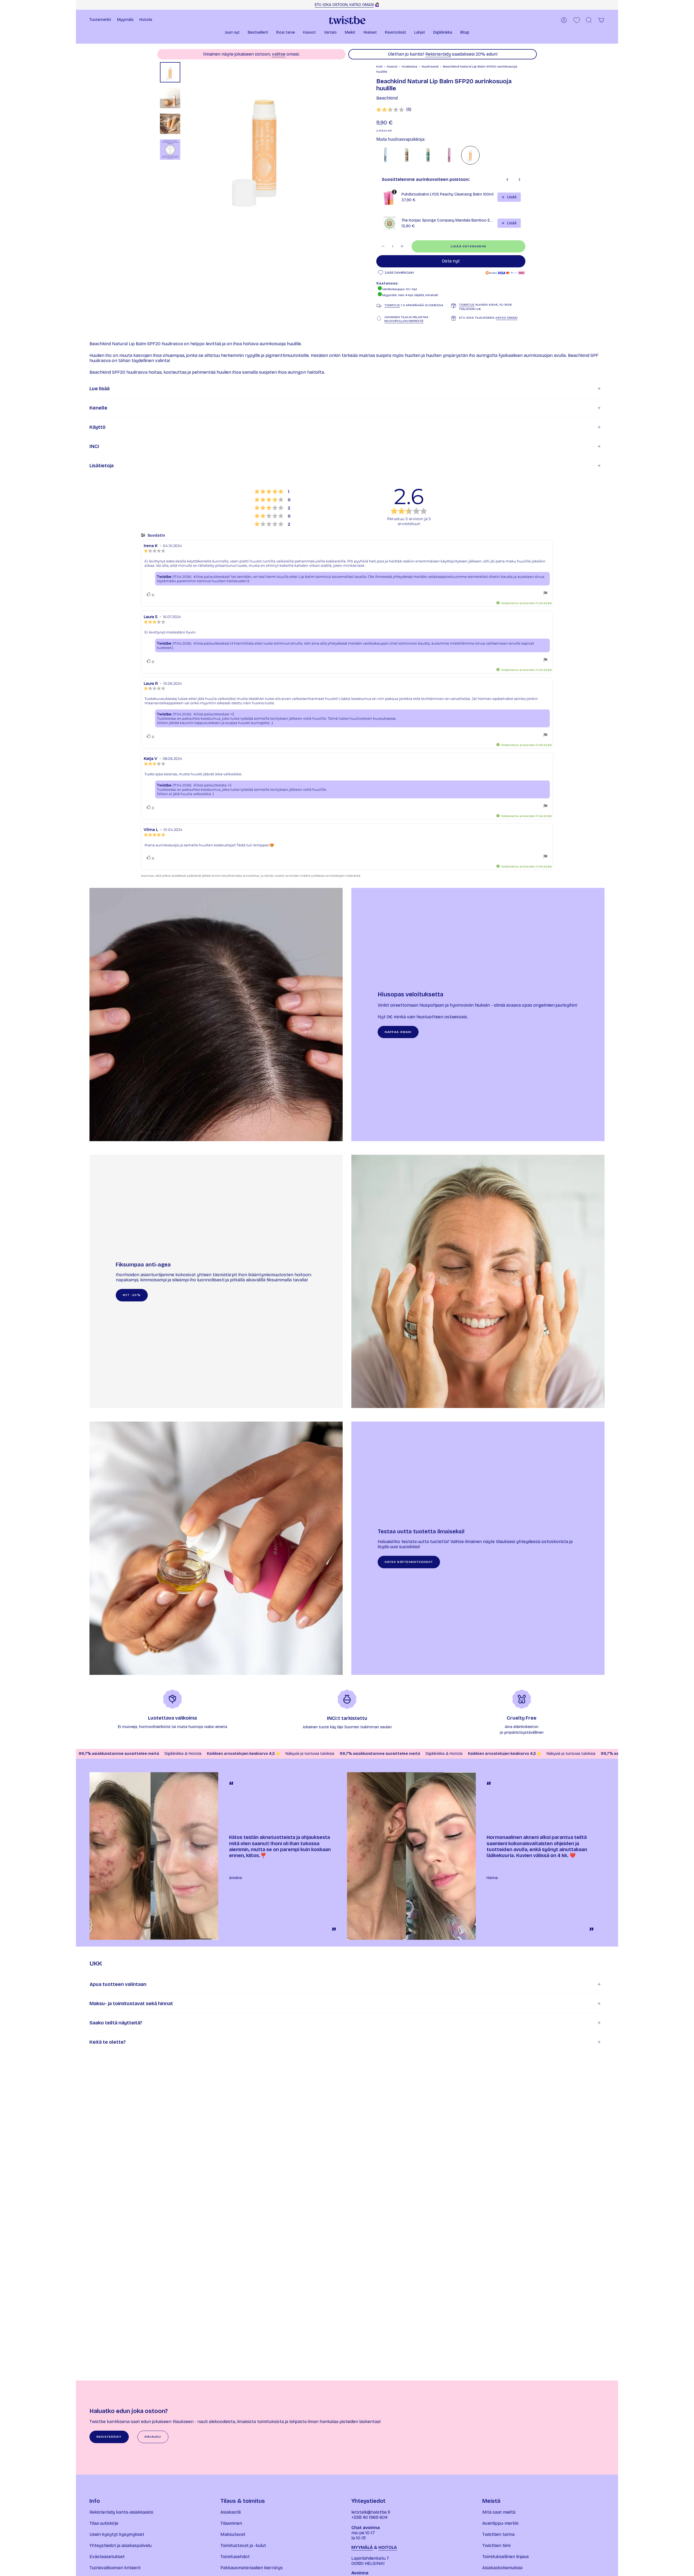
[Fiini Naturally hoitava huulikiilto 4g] (449, 155)
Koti (379, 66)
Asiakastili (231, 2512)
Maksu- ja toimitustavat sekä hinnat (131, 2004)
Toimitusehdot (235, 2557)
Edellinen (186, 141)
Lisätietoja (102, 466)
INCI (94, 446)
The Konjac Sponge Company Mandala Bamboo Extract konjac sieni (448, 220)
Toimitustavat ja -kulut (243, 2545)
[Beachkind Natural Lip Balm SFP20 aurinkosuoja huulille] (470, 155)
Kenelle (98, 408)
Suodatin (156, 535)
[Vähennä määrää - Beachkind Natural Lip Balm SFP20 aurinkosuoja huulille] (383, 246)
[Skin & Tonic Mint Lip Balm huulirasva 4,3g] (428, 155)
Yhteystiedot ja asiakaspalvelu (121, 2545)
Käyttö (97, 427)
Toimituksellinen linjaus (506, 2557)
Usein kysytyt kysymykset (117, 2534)
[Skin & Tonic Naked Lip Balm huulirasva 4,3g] (407, 155)
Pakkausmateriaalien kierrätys (252, 2568)
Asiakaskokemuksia (502, 2568)
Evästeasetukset (107, 2557)
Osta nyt (451, 261)
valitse (279, 54)
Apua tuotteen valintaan (118, 1984)
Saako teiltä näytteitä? (116, 2023)
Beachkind (387, 98)
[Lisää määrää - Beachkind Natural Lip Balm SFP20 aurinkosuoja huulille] (402, 246)
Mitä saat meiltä (499, 2512)
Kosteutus (409, 66)
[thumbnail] (170, 72)
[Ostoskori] (601, 20)
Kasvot (392, 66)
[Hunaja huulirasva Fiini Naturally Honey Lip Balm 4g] (385, 155)
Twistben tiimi (496, 2545)
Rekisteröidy (438, 54)
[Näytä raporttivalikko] (545, 593)
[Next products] (519, 180)
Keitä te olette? (108, 2042)
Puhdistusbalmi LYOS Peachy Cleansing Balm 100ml (447, 194)
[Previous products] (507, 180)
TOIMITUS (392, 305)
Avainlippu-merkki (500, 2523)
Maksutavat (233, 2534)
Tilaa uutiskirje (104, 2523)
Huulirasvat (430, 66)
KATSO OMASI (507, 318)
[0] (577, 20)
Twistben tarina (498, 2534)
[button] (232, 33)
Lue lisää (99, 389)
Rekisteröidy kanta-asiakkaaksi (121, 2512)
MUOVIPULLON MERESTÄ (404, 321)
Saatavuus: (387, 283)
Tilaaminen (231, 2523)
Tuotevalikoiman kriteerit (115, 2568)
